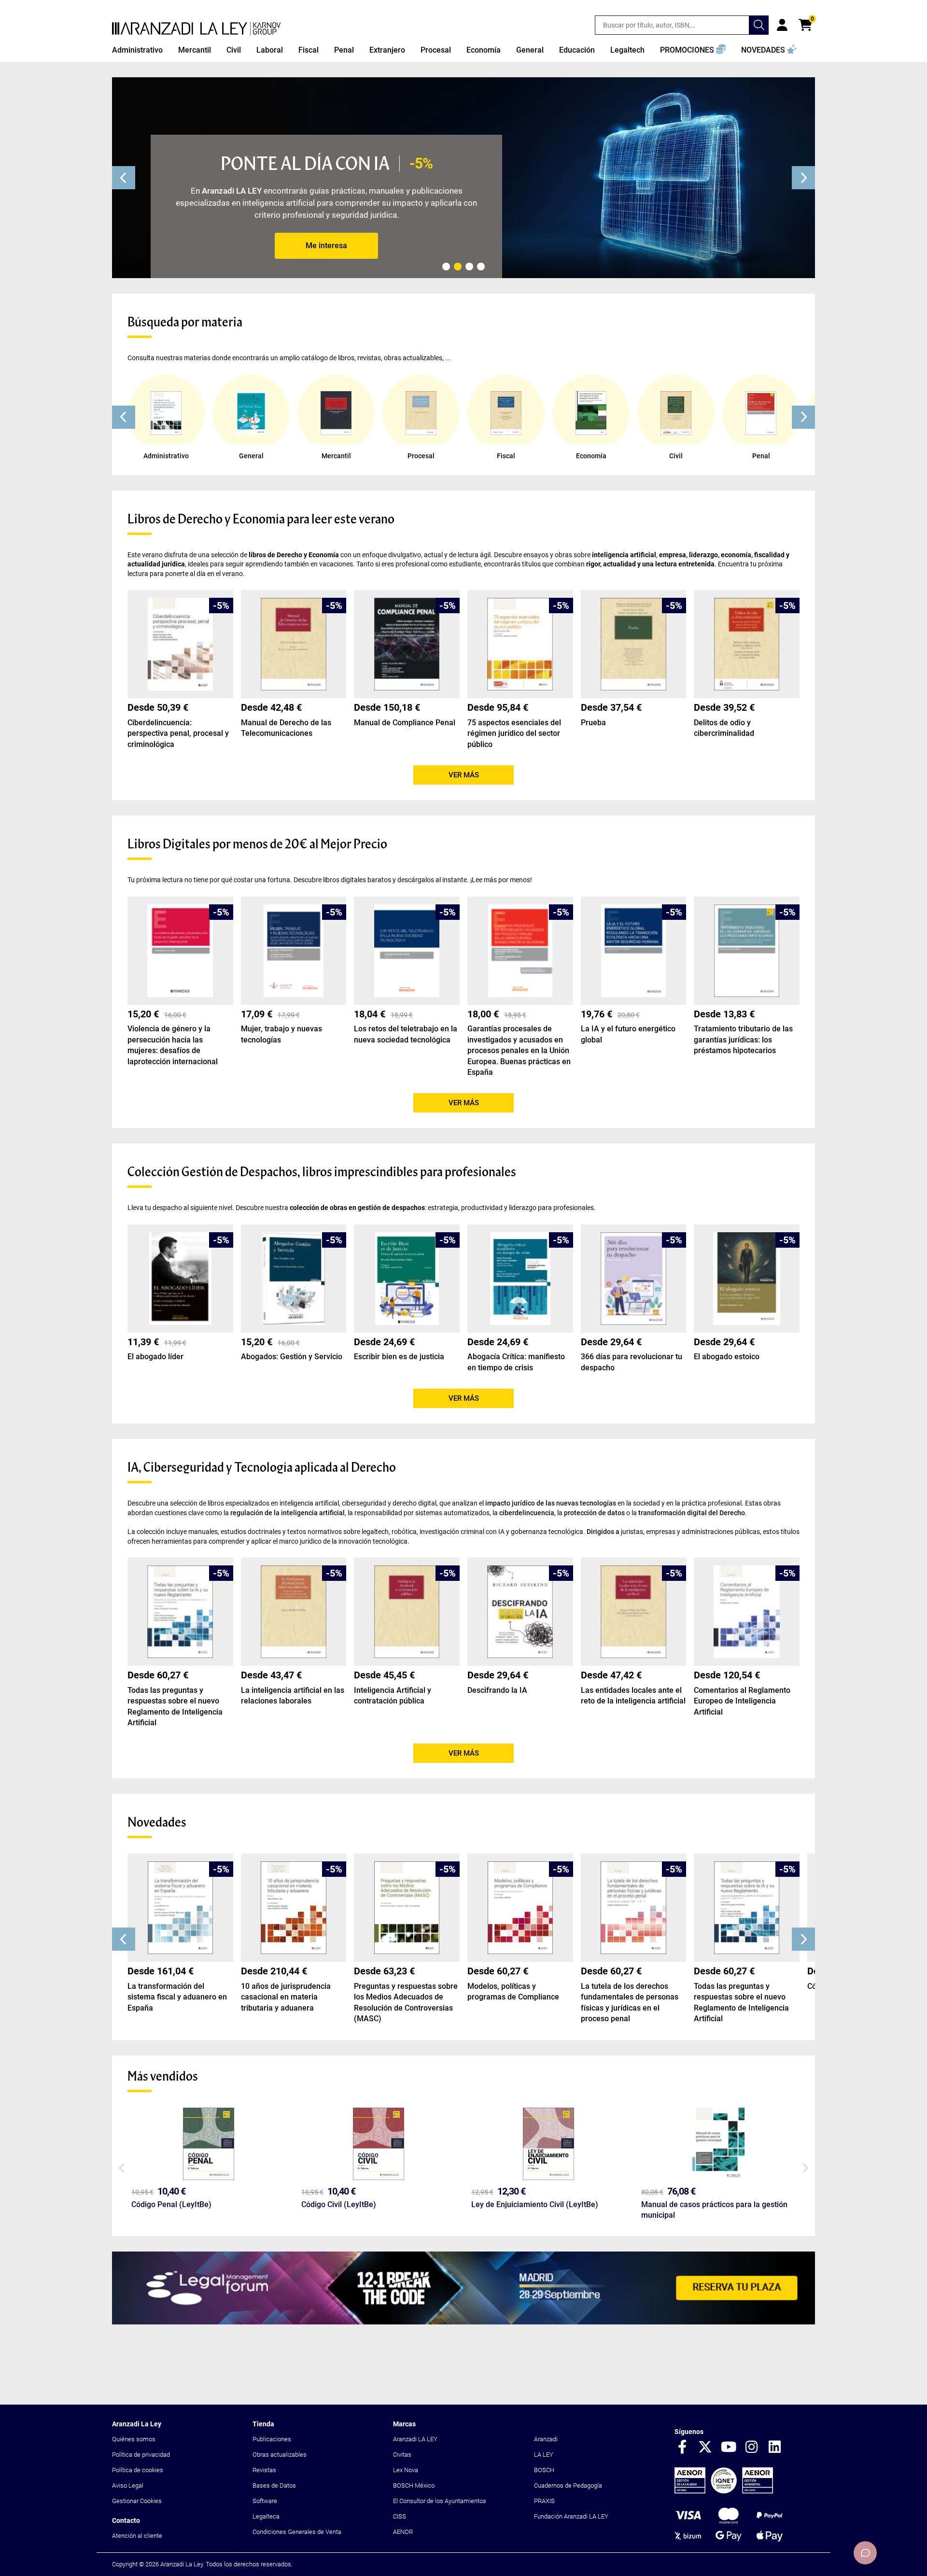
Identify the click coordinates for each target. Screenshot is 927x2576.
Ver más (464, 775)
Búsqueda (759, 25)
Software (265, 2501)
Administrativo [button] (137, 50)
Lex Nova (406, 2470)
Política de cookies (138, 2470)
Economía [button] (484, 50)
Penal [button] (344, 50)
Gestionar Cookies (137, 2501)
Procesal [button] (436, 50)
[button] (693, 50)
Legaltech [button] (627, 50)
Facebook (682, 2448)
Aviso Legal (128, 2485)
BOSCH (544, 2470)
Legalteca (266, 2516)
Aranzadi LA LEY (415, 2439)
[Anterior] (124, 178)
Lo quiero (326, 246)
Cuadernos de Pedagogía (568, 2485)
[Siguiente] (803, 178)
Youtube (729, 2448)
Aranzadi (546, 2439)
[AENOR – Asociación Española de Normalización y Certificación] (724, 2491)
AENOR (403, 2532)
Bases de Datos (274, 2485)
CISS (400, 2516)
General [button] (530, 50)
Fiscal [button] (309, 50)
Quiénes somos (134, 2439)
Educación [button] (577, 50)
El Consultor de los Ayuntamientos (440, 2501)
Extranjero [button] (387, 50)
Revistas (264, 2470)
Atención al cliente (137, 2536)
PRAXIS (544, 2501)
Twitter (705, 2448)
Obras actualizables (280, 2455)
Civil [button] (234, 50)
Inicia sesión (782, 25)
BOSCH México (414, 2485)
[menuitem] (137, 50)
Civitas (402, 2455)
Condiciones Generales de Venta (297, 2532)
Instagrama (752, 2448)
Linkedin (775, 2448)
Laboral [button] (270, 50)
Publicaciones (272, 2439)
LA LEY (544, 2455)
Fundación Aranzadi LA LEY (571, 2516)
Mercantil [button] (195, 50)
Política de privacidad (141, 2455)
